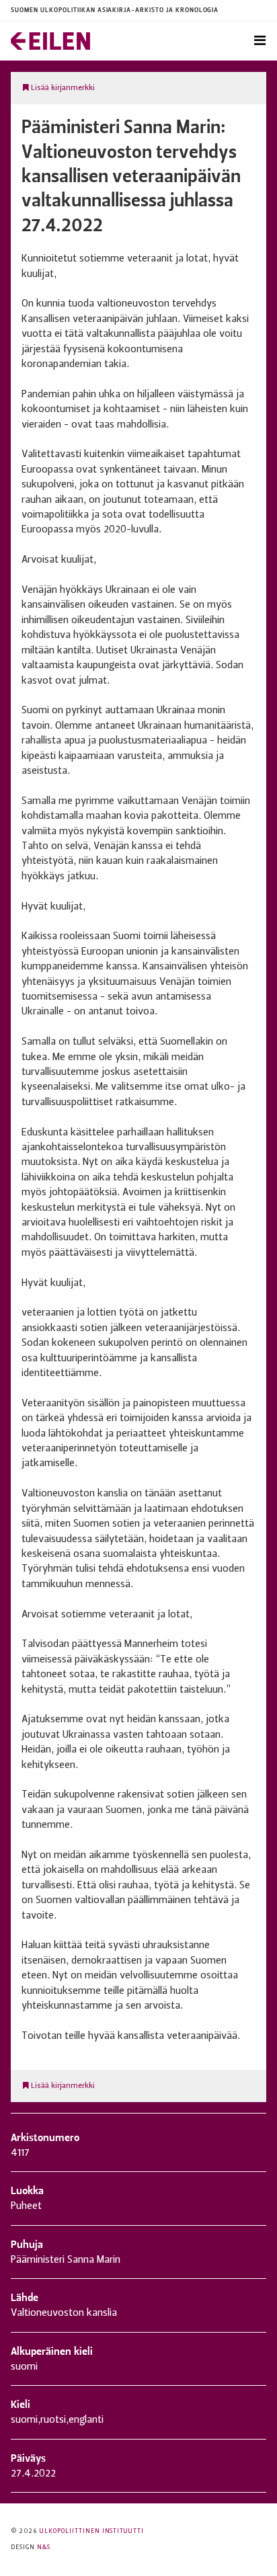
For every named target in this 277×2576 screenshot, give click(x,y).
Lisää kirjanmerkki (62, 88)
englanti (86, 2420)
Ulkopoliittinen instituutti (92, 2531)
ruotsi (53, 2420)
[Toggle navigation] (260, 41)
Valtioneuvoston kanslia (64, 2313)
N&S (44, 2547)
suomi (24, 2420)
